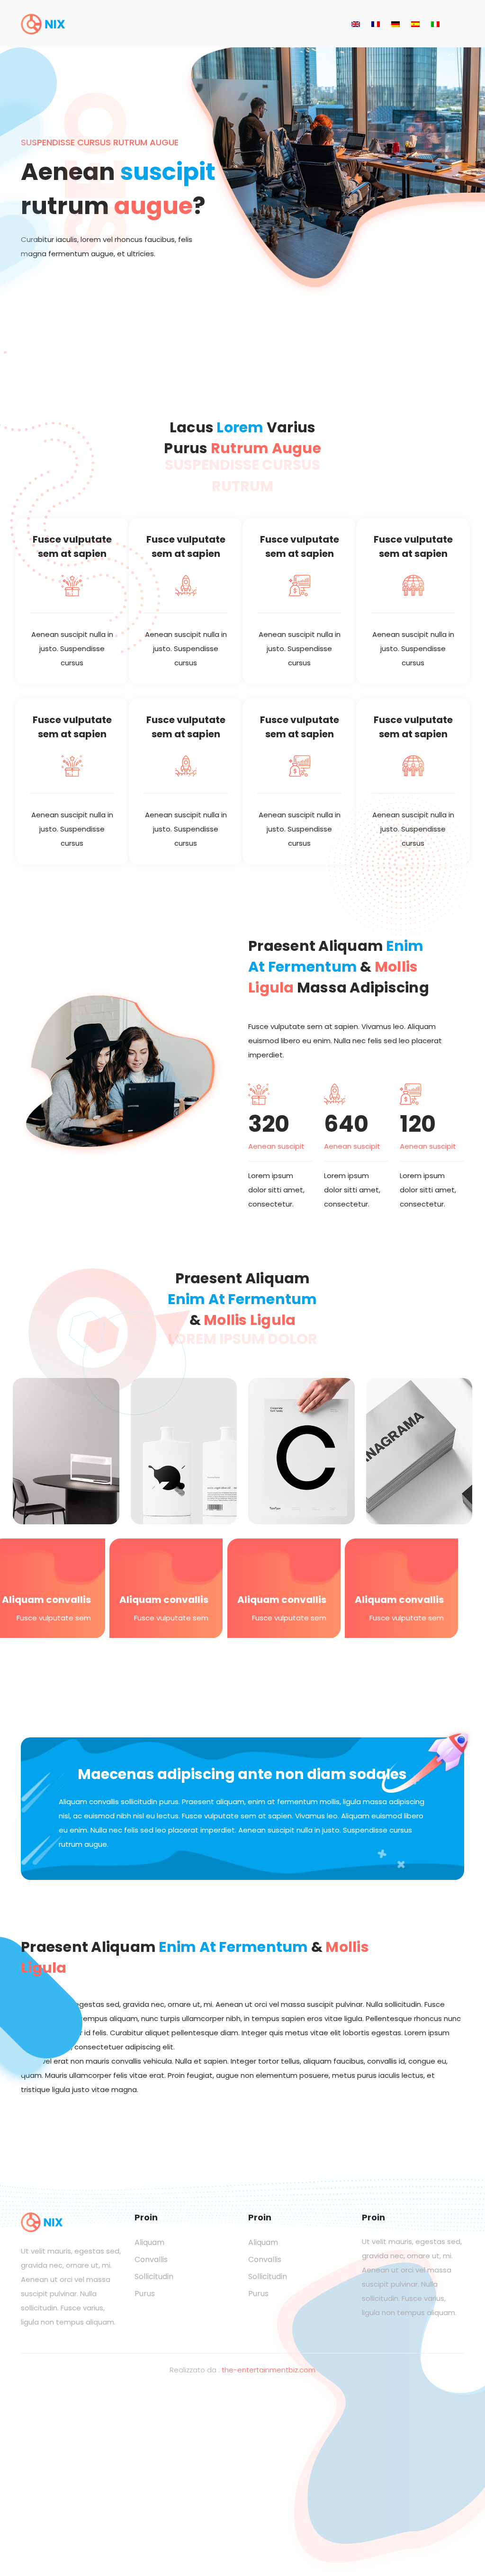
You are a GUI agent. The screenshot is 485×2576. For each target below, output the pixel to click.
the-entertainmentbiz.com (269, 2370)
